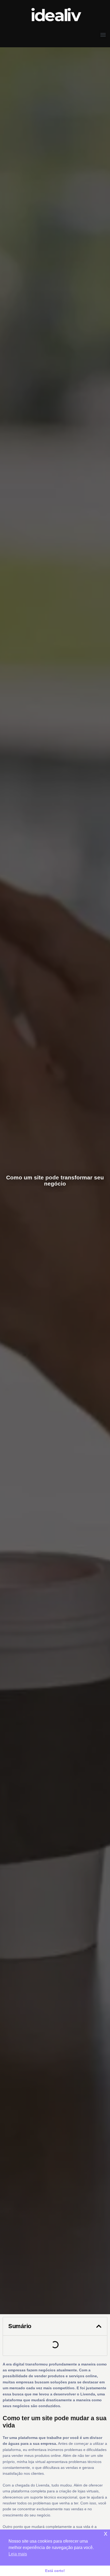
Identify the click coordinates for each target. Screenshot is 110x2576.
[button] (103, 35)
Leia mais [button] (18, 2554)
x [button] (106, 2533)
